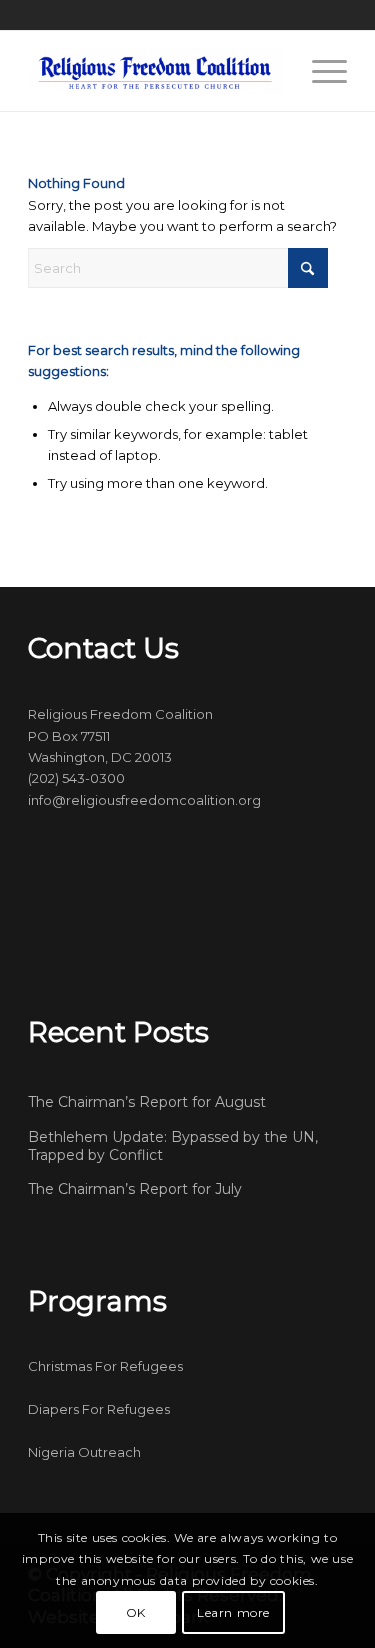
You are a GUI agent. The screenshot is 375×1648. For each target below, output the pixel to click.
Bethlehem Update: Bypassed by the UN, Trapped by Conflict (173, 1146)
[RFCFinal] (155, 71)
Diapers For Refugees (99, 1409)
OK (136, 1612)
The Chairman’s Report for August (147, 1102)
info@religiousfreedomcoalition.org (144, 800)
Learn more (233, 1612)
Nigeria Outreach (84, 1452)
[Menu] (319, 71)
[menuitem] (319, 71)
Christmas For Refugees (105, 1366)
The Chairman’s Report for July (135, 1189)
